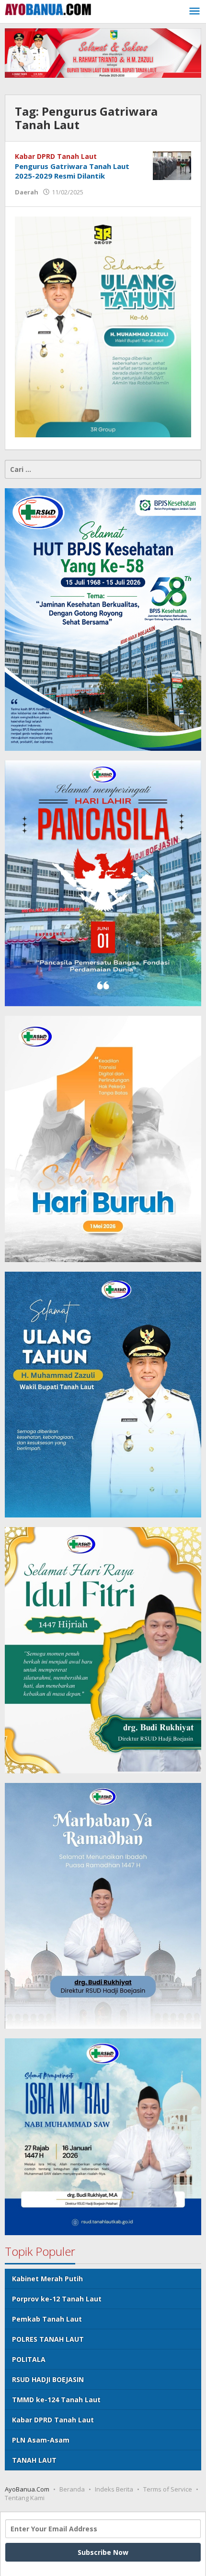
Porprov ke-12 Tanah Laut (57, 2299)
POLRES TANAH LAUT (48, 2339)
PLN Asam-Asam (41, 2440)
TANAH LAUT (34, 2460)
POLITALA (29, 2359)
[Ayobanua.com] (48, 8)
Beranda (72, 2489)
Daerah (27, 192)
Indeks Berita (114, 2489)
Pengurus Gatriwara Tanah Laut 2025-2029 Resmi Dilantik (72, 171)
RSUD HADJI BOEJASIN (48, 2379)
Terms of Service (168, 2489)
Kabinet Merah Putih (47, 2279)
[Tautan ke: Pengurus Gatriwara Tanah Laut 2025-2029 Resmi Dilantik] (172, 164)
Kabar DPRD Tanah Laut (56, 156)
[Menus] (195, 12)
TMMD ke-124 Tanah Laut (56, 2400)
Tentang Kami (25, 2498)
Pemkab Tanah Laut (47, 2319)
